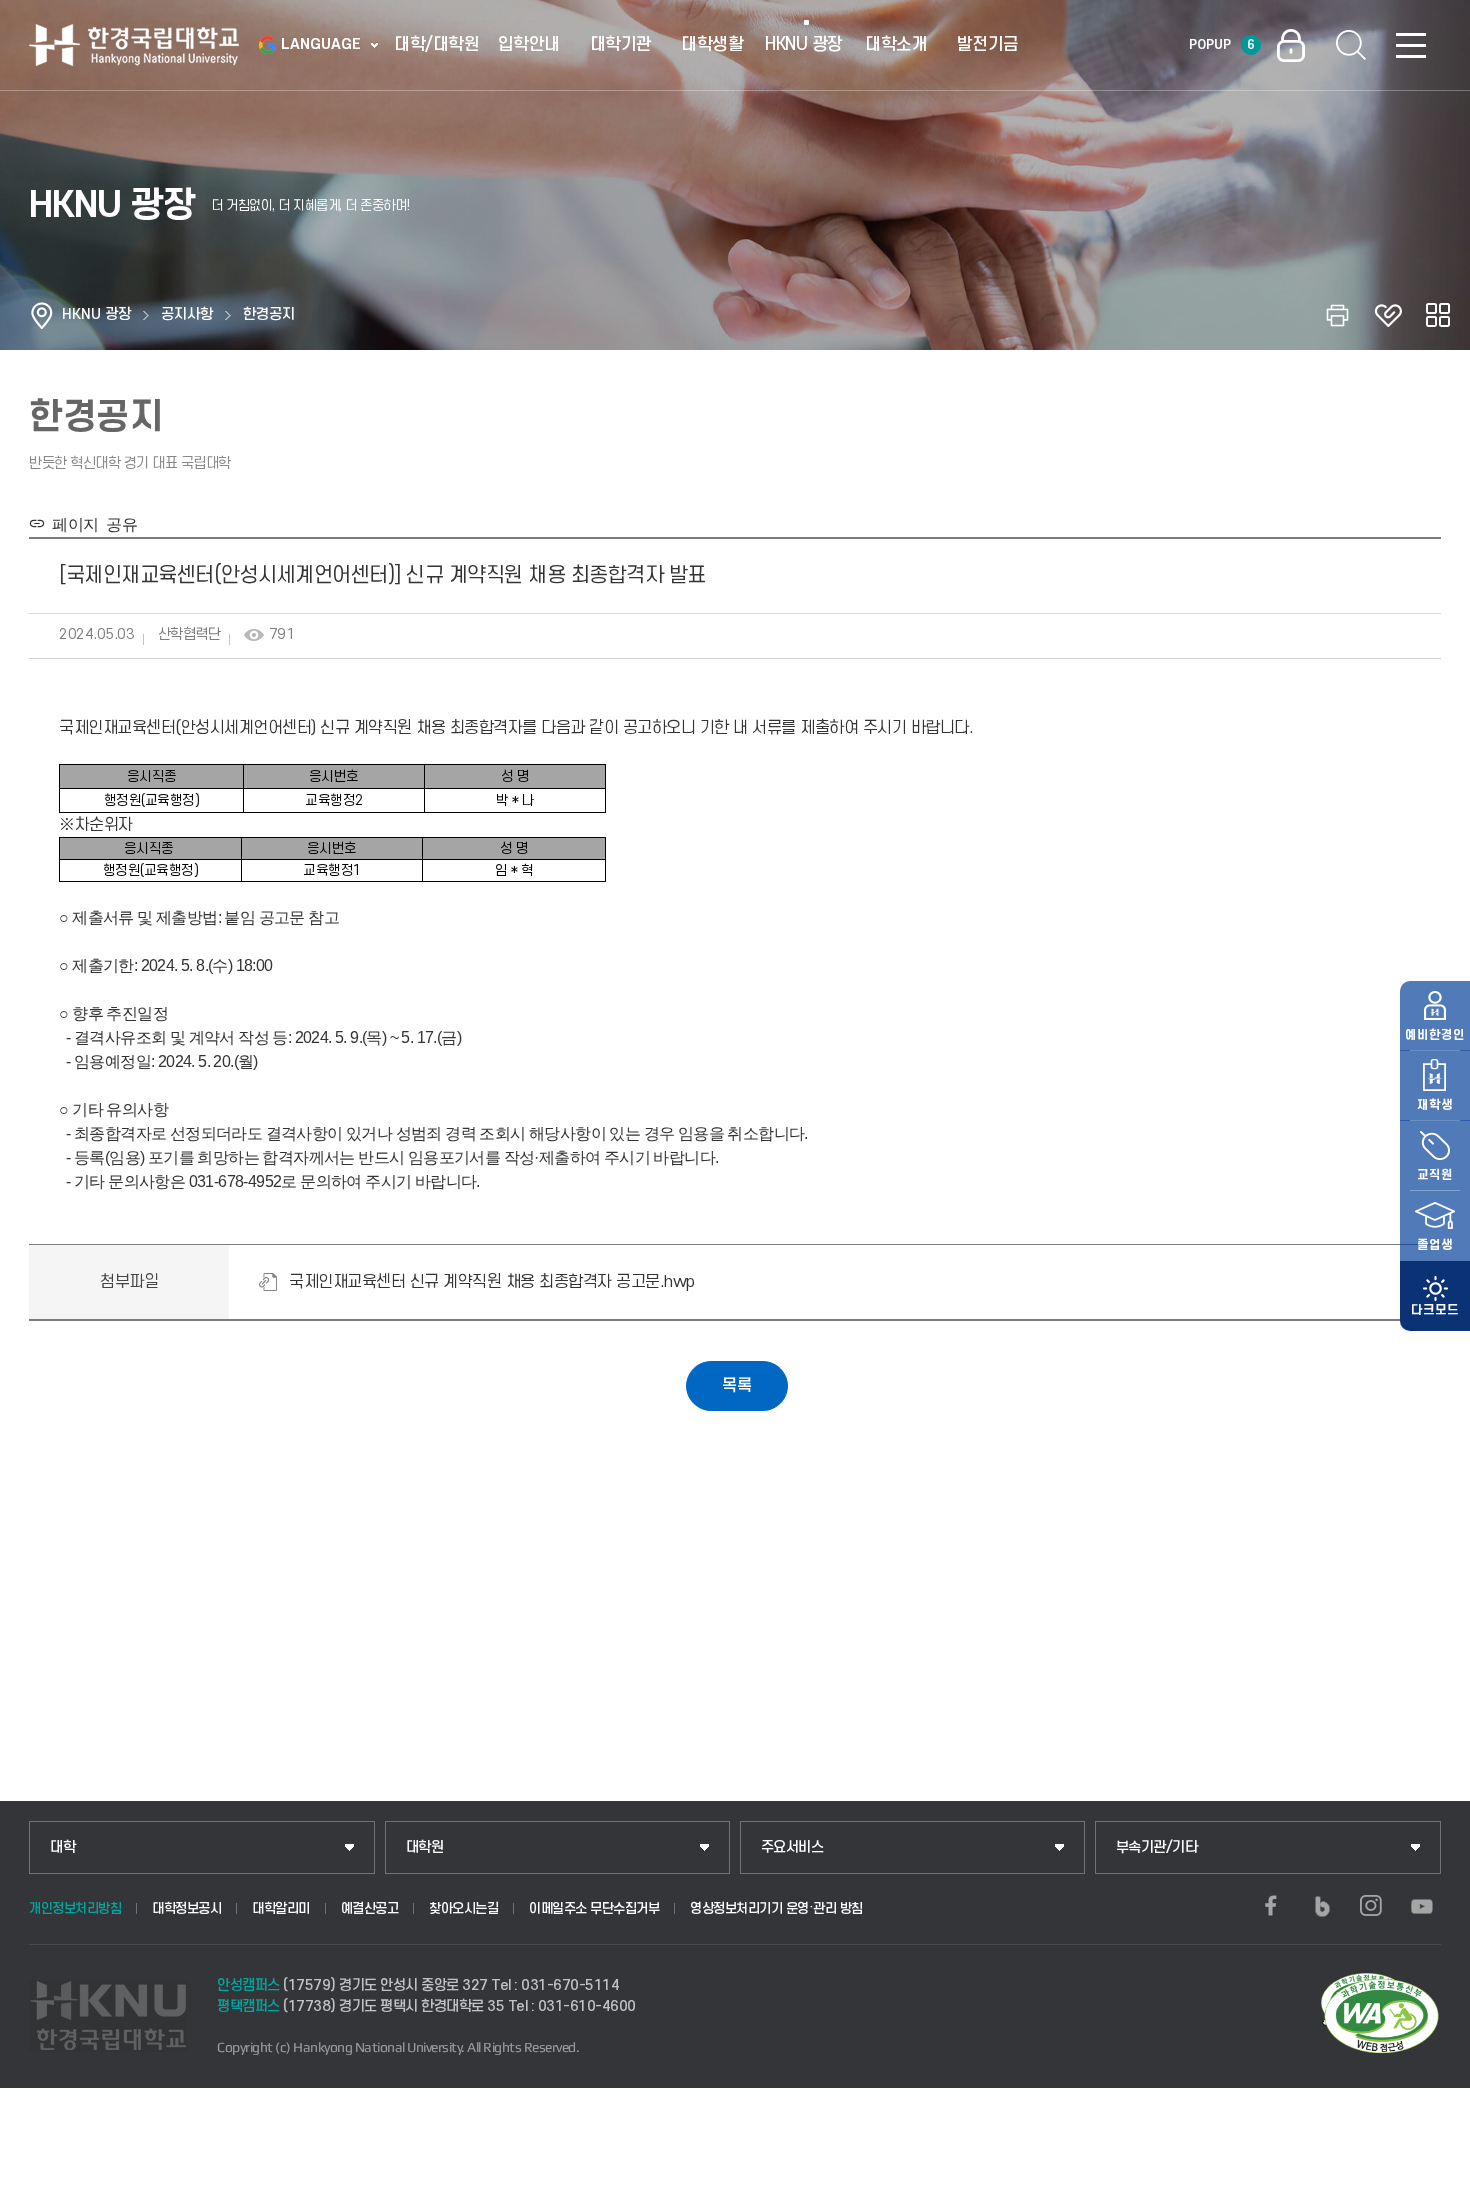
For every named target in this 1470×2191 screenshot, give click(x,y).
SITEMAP (1411, 45)
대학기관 (621, 44)
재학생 (1435, 1105)
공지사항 (187, 314)
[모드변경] (1435, 1296)
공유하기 (1438, 315)
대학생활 (712, 44)
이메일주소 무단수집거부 (594, 1908)
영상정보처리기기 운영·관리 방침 (776, 1908)
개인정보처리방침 (75, 1908)
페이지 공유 (91, 523)
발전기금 (988, 44)
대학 (62, 1847)
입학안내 (529, 44)
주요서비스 (792, 1847)
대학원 (425, 1847)
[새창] (1271, 1906)
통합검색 (1351, 45)
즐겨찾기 (1388, 315)
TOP (1430, 2170)
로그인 (1291, 45)
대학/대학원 (436, 44)
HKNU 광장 (804, 44)
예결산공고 (370, 1908)
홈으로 (42, 315)
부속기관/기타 (1157, 1847)
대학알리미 (281, 1908)
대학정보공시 (186, 1908)
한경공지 (269, 314)
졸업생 (1435, 1245)
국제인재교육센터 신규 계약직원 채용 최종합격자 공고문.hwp (492, 1282)
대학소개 (896, 44)
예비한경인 (1435, 1035)
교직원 (1435, 1175)
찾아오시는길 (463, 1908)
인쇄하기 (1338, 315)
